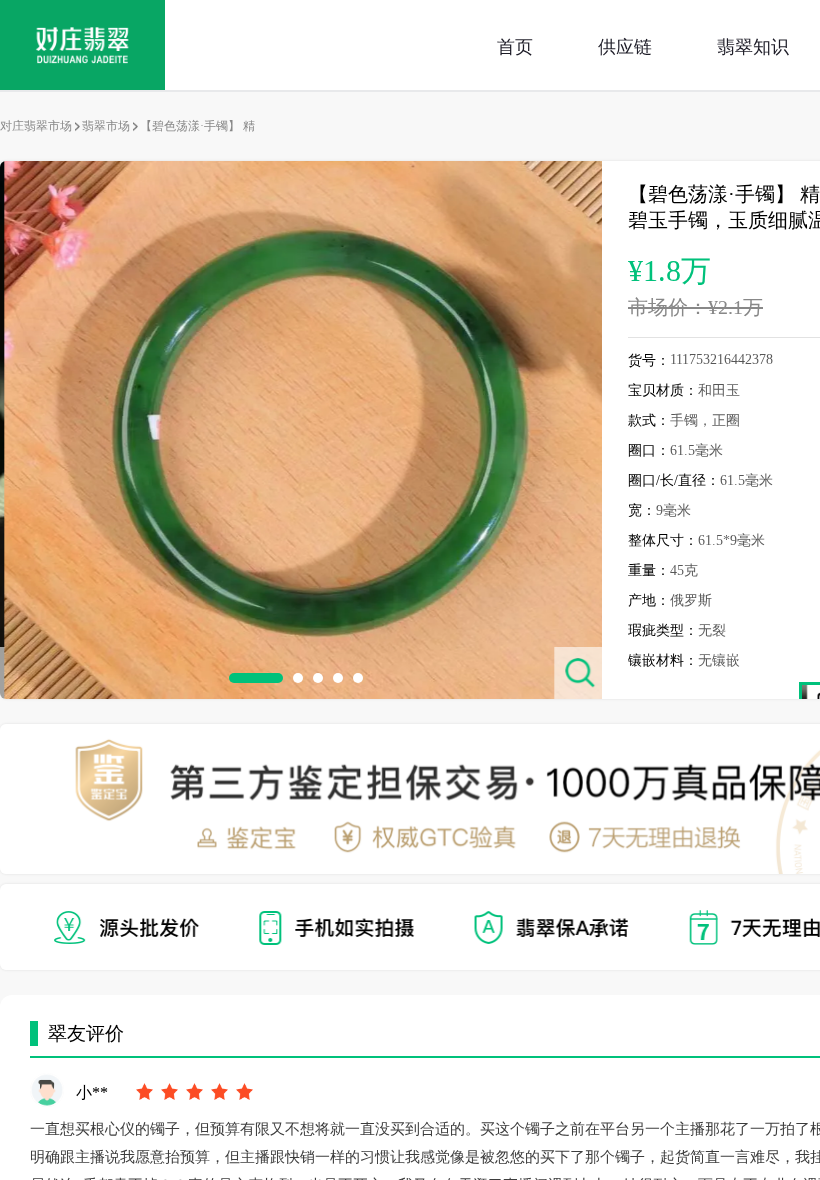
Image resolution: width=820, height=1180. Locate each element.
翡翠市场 (106, 126)
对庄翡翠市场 (36, 126)
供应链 (625, 45)
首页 (515, 45)
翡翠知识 (753, 45)
